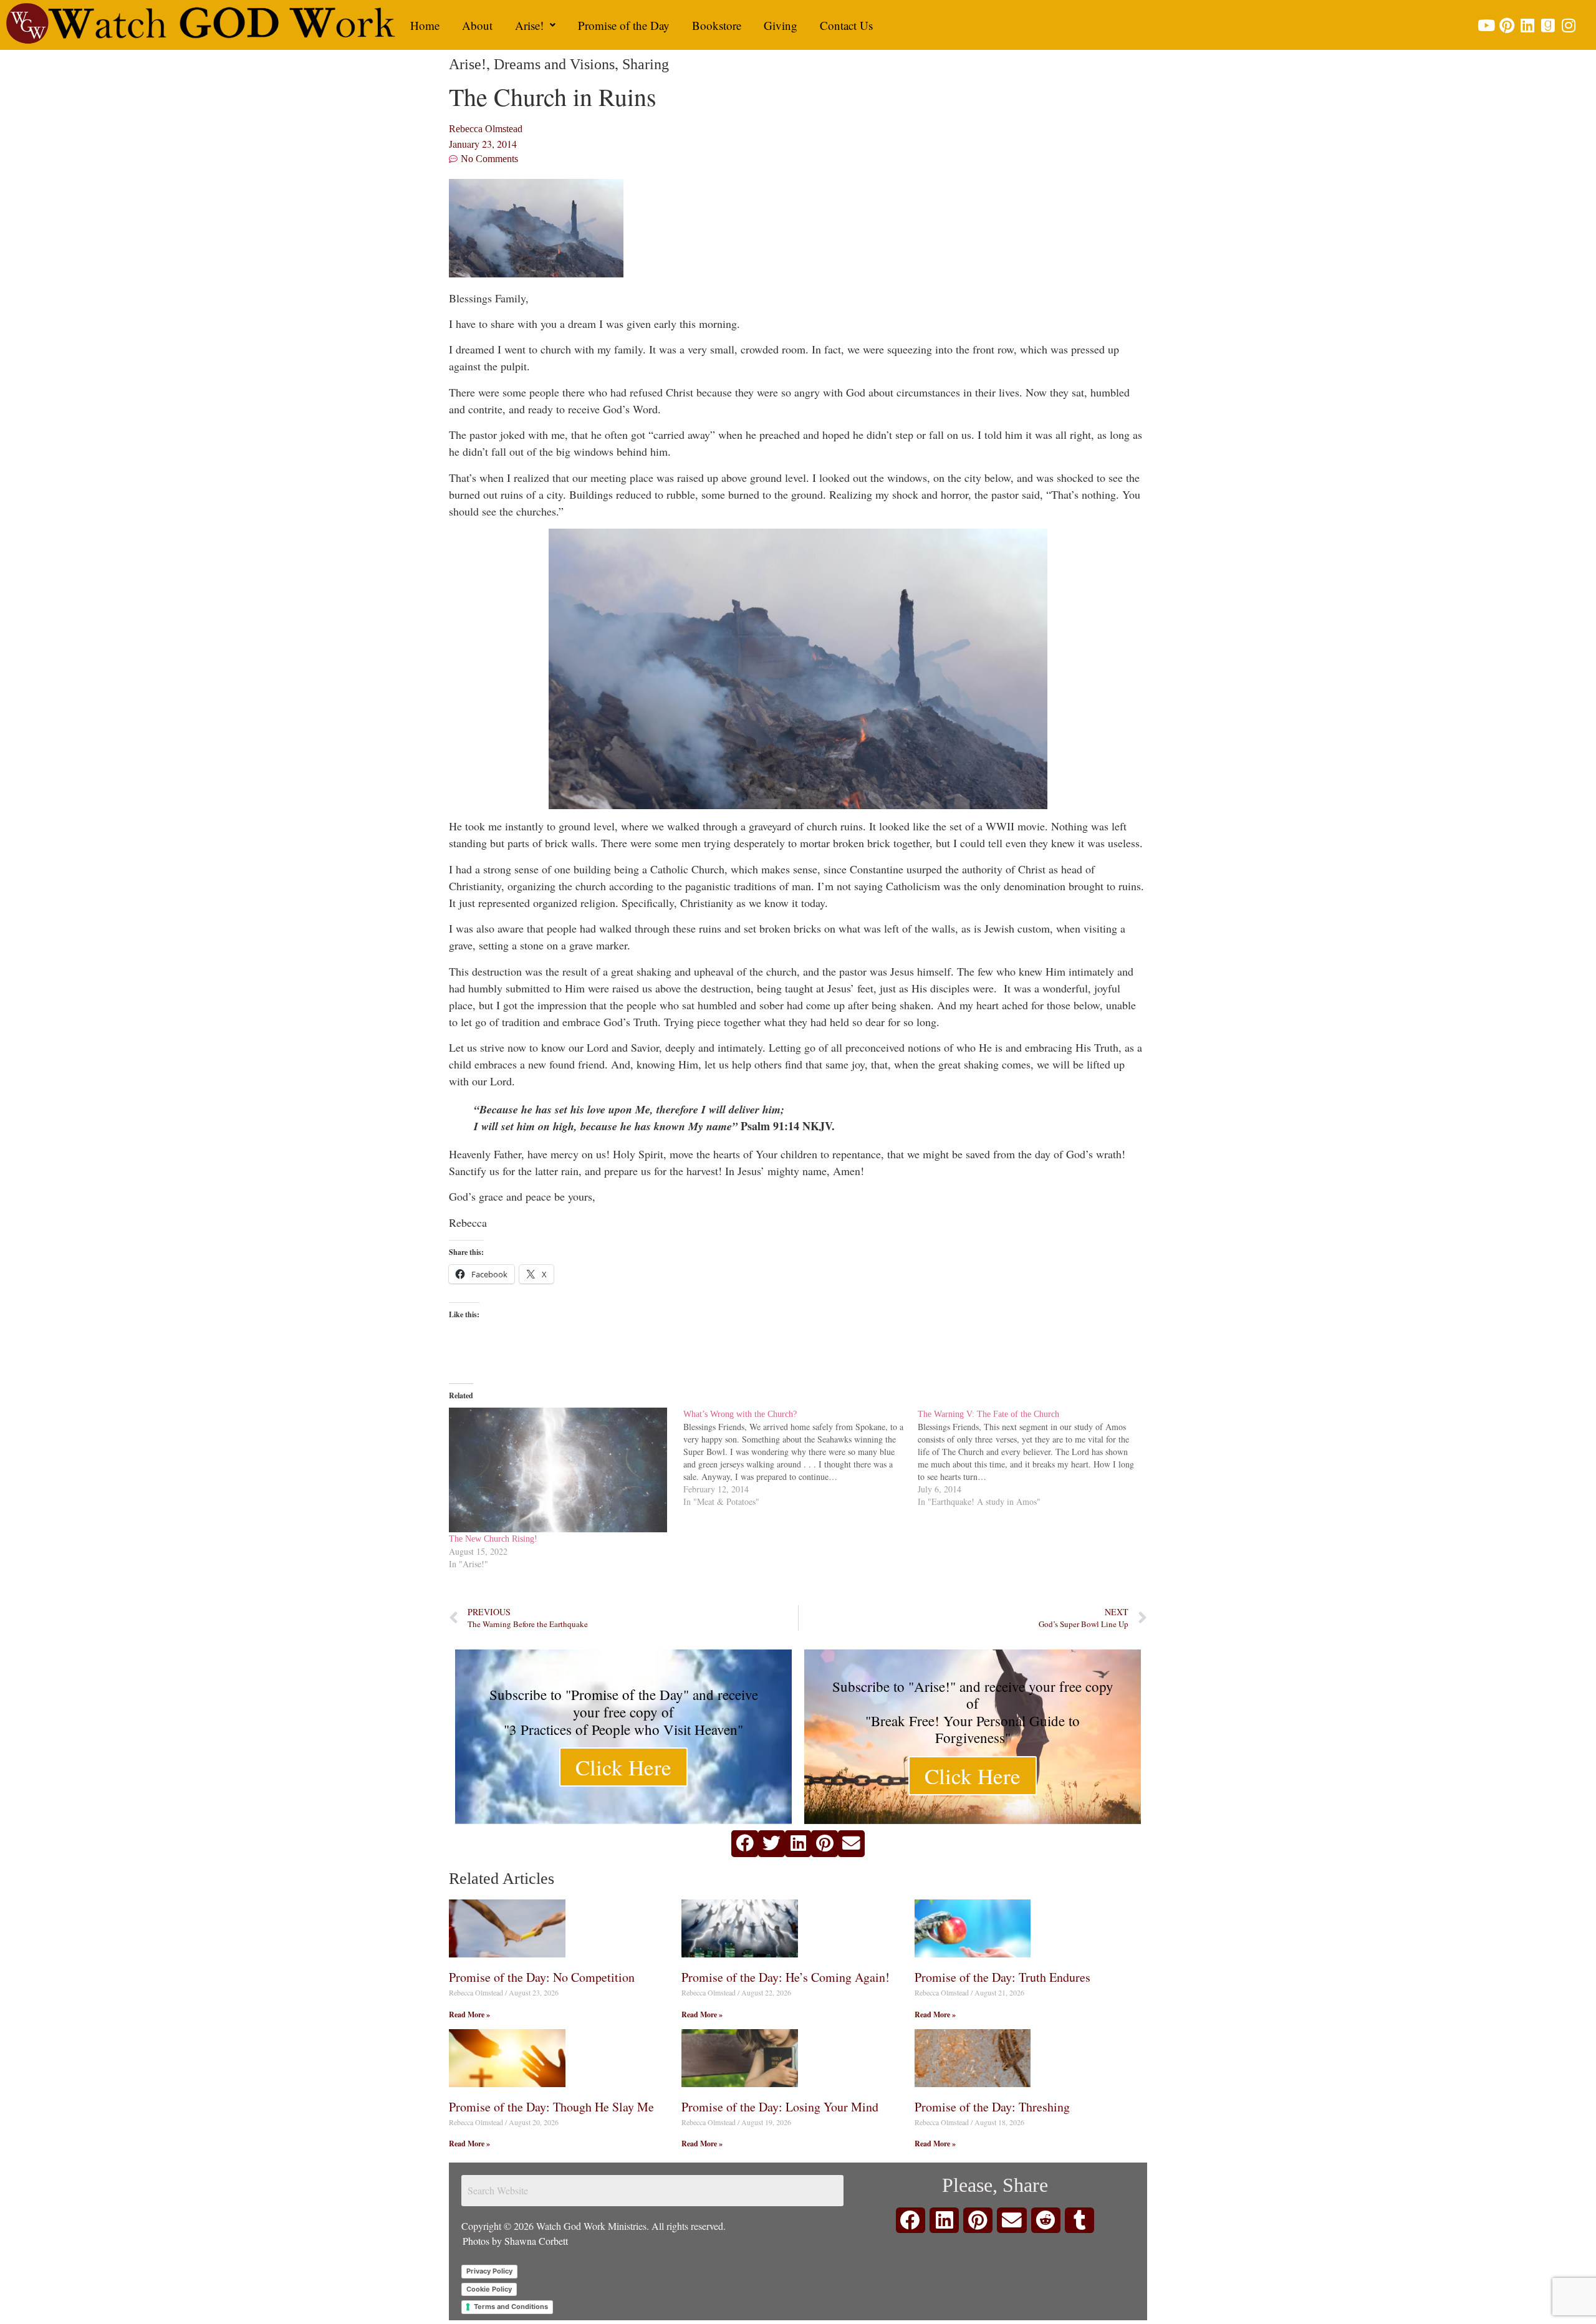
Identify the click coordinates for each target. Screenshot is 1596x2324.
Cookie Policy (489, 2289)
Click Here (623, 1767)
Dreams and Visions (554, 64)
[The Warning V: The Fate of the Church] (1035, 1458)
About (477, 25)
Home (425, 25)
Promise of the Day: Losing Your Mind (780, 2107)
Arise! (529, 25)
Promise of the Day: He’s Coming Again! (786, 1977)
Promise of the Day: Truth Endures (1002, 1977)
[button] (535, 25)
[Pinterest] (1507, 25)
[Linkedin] (1527, 25)
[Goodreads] (1548, 25)
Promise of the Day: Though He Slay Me (551, 2107)
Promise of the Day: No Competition (542, 1977)
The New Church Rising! (493, 1539)
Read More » (469, 2014)
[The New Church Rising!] (560, 1470)
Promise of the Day (624, 25)
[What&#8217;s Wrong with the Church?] (800, 1458)
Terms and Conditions (511, 2307)
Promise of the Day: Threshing (992, 2107)
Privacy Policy (489, 2271)
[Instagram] (1568, 25)
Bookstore (717, 25)
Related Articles (502, 1879)
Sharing (646, 64)
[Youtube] (1486, 25)
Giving (781, 25)
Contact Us (846, 25)
